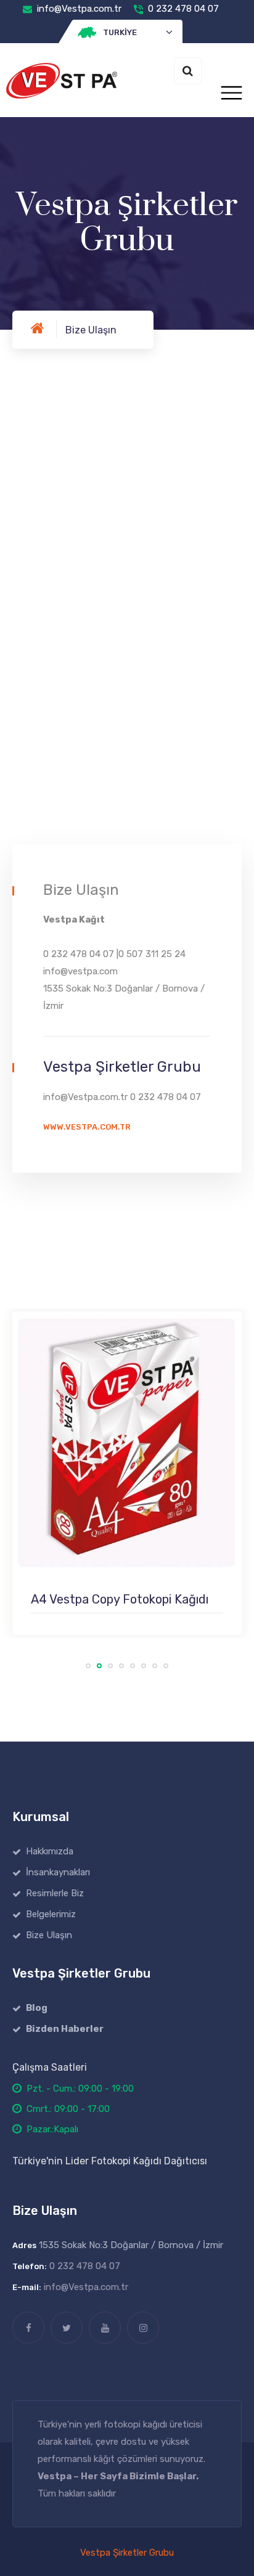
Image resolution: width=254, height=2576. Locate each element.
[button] (127, 33)
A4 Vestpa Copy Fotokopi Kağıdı (120, 1599)
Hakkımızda (50, 1851)
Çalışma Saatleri (50, 2067)
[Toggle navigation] (231, 93)
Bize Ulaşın (49, 1935)
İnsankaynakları (58, 1872)
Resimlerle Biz (55, 1893)
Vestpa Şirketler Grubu (127, 2553)
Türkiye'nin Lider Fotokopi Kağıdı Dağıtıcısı (110, 2161)
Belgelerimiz (51, 1914)
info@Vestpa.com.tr (79, 9)
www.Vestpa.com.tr (87, 1127)
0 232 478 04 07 (183, 9)
